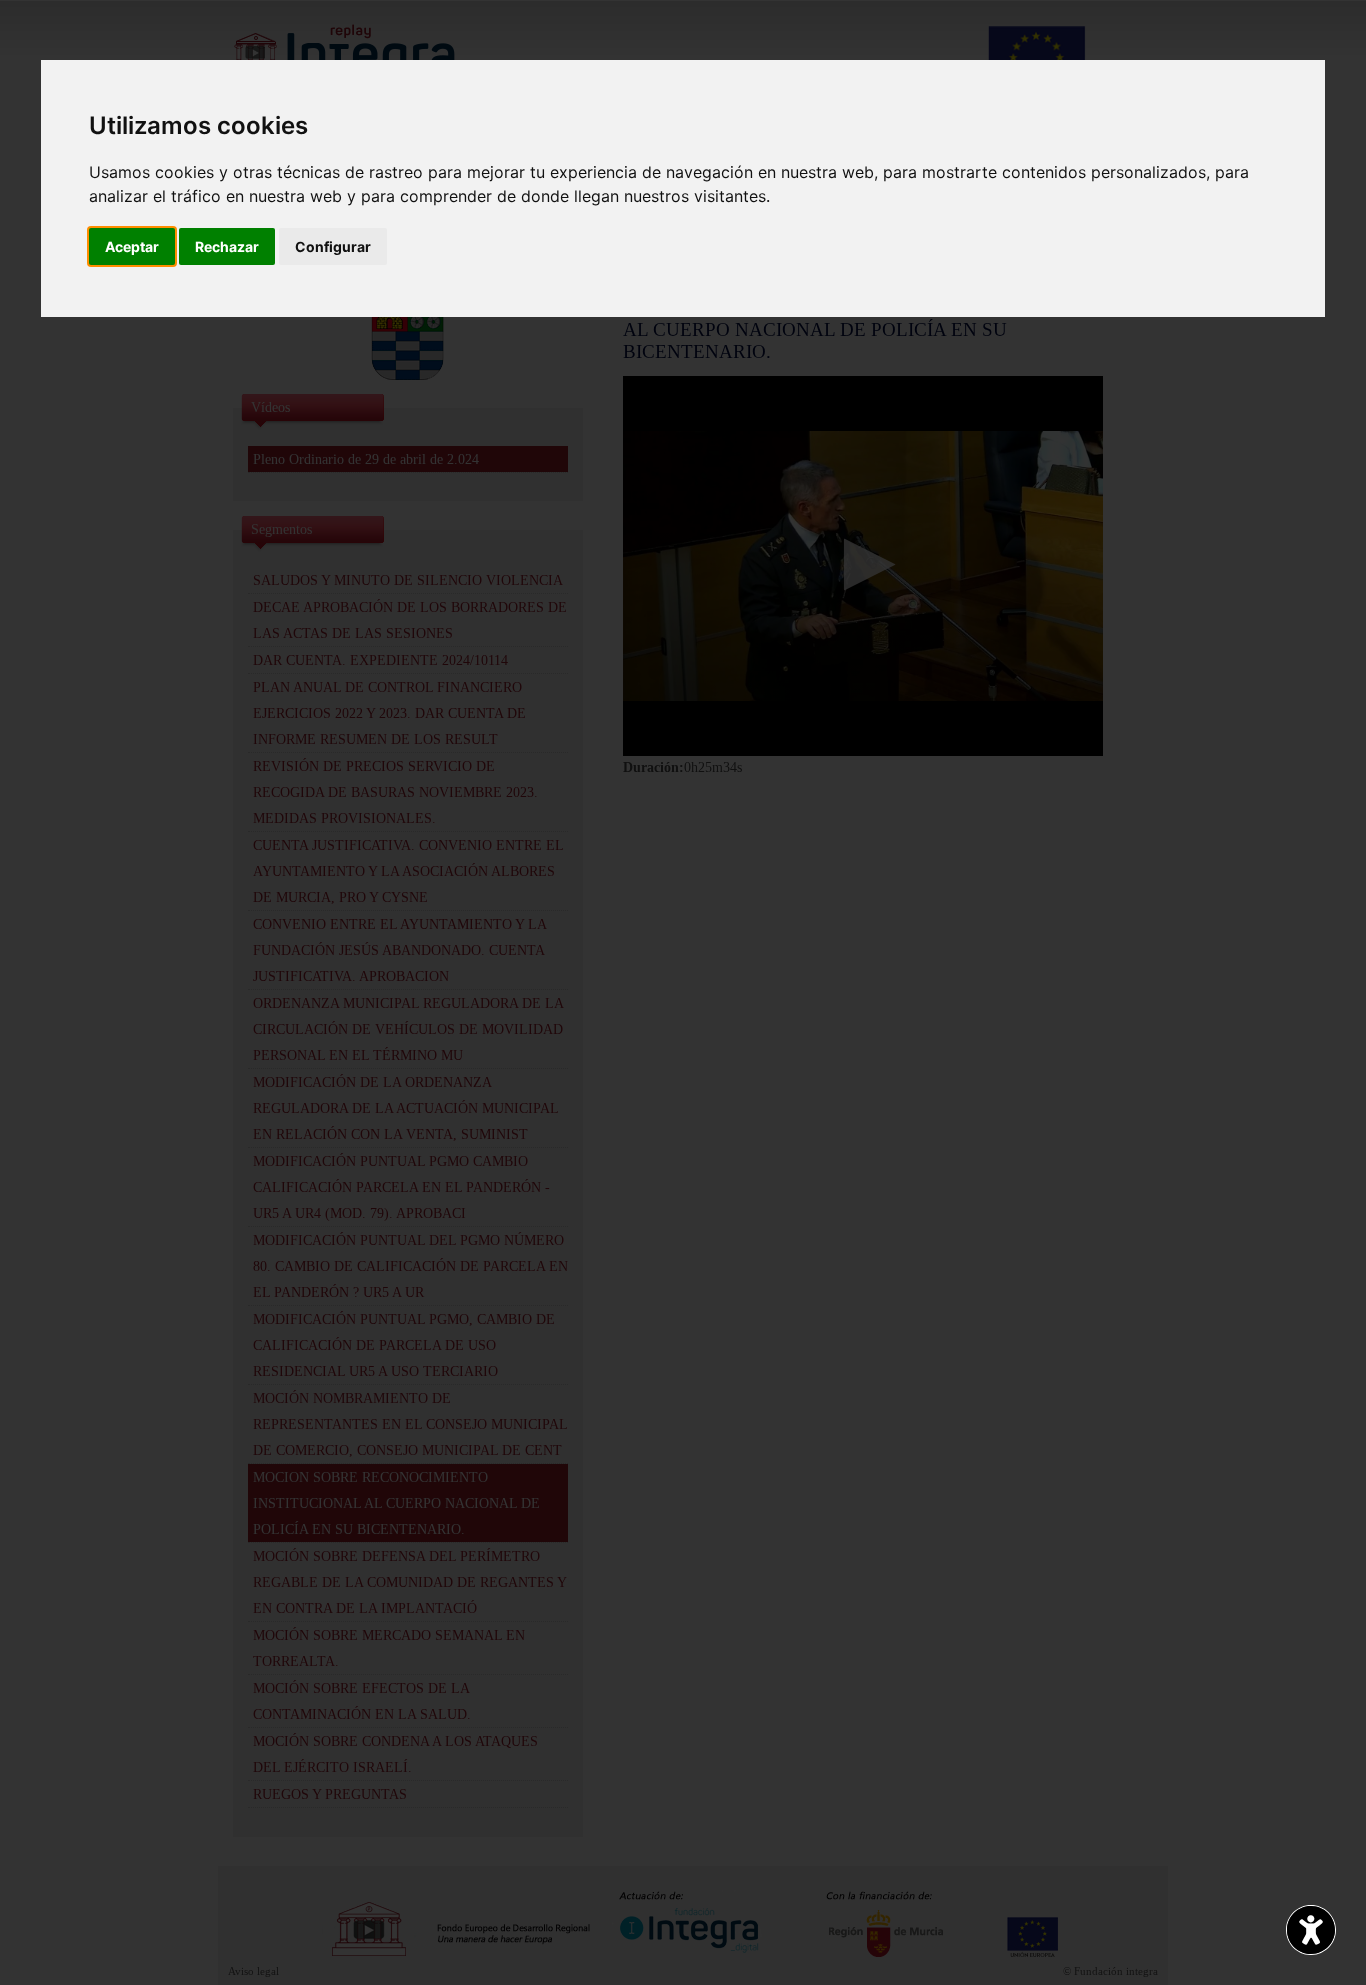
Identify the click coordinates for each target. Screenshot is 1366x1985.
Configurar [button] (333, 246)
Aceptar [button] (132, 246)
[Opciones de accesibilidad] (1311, 1930)
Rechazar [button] (227, 246)
